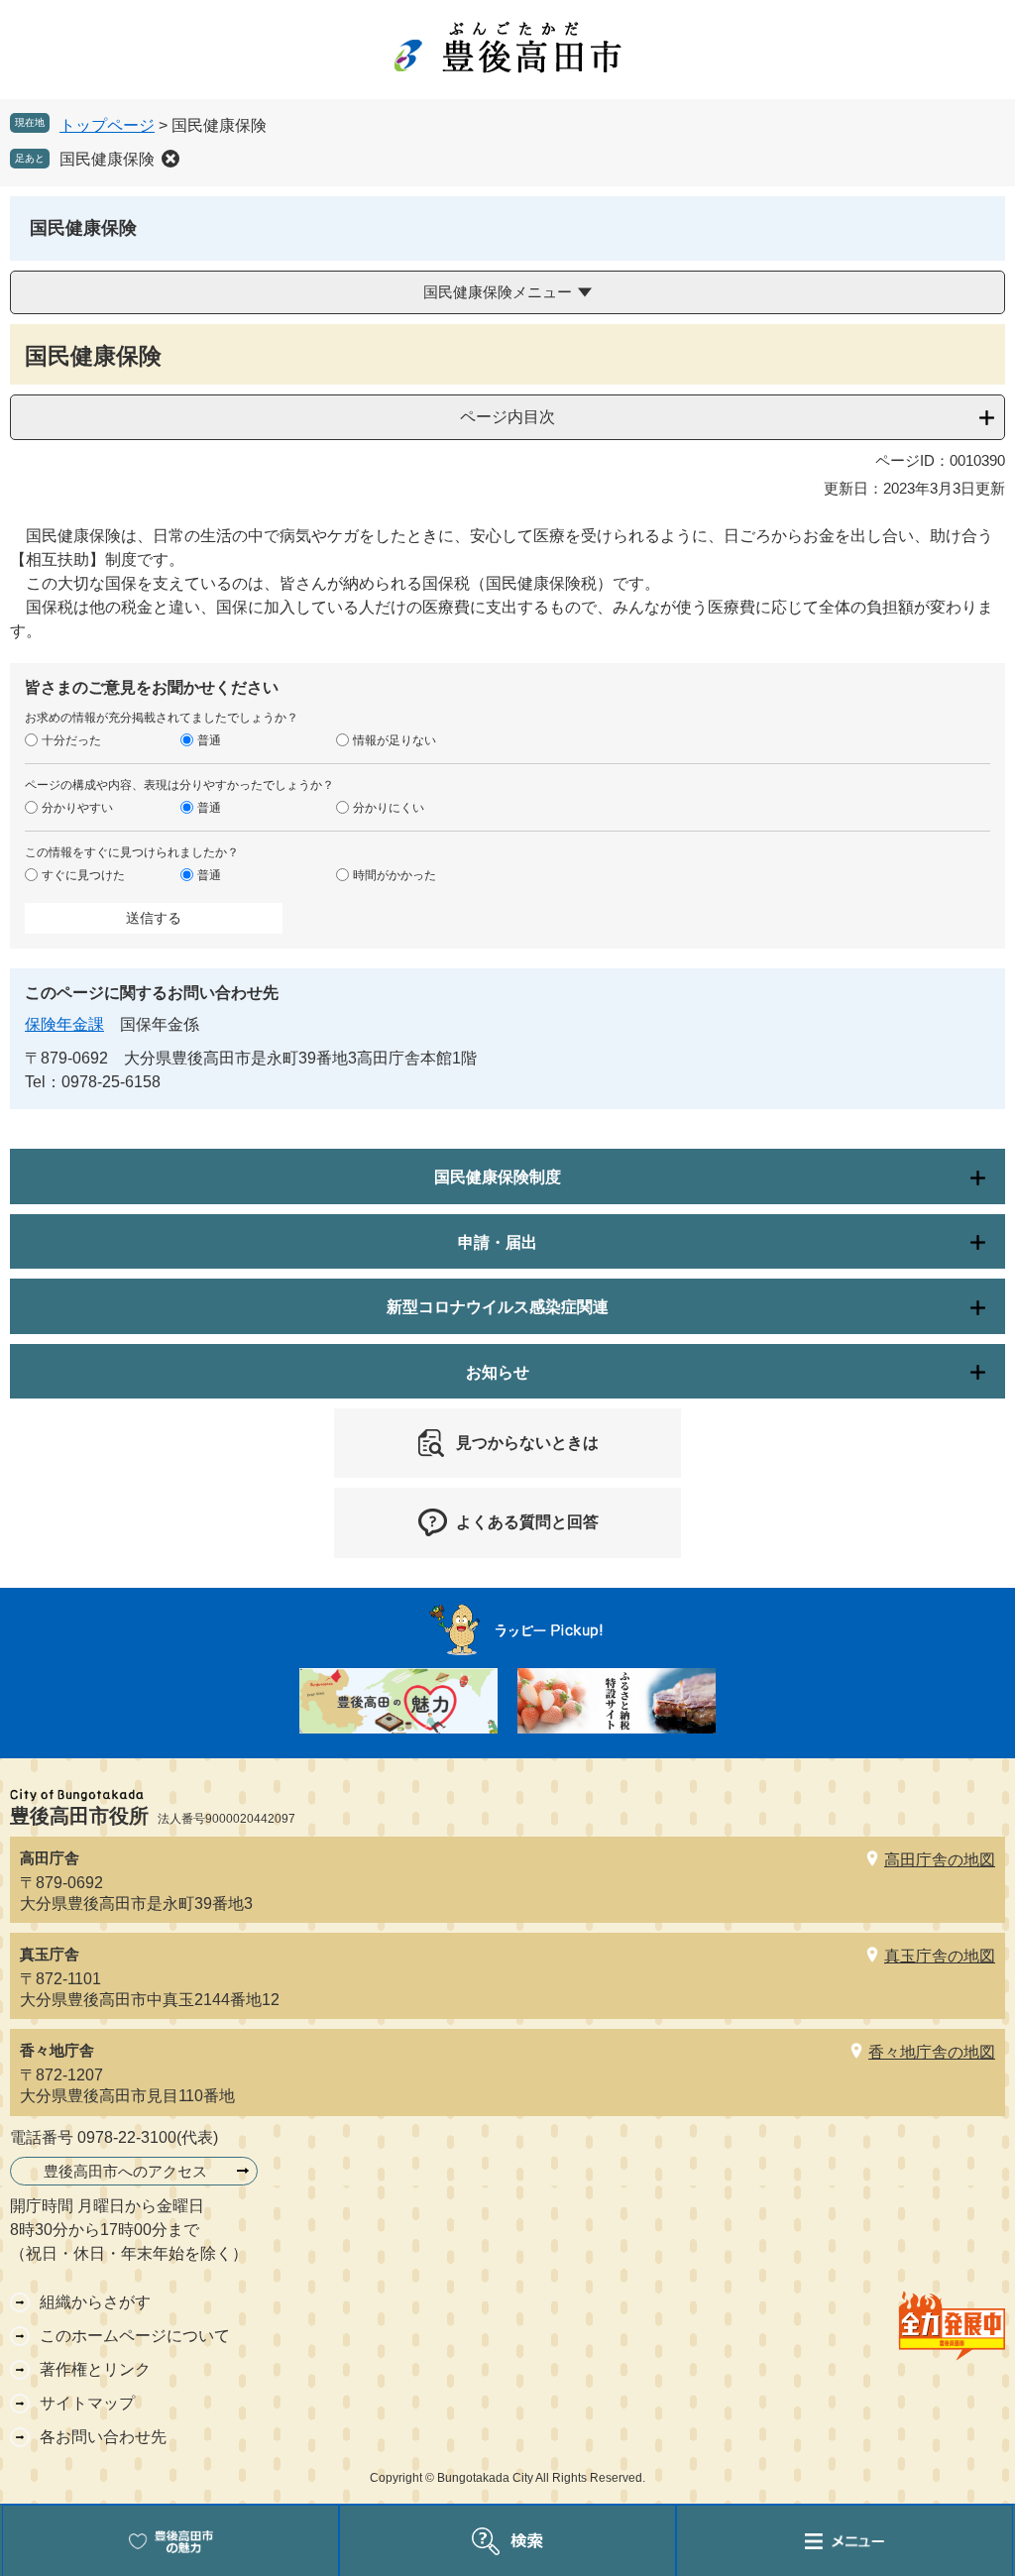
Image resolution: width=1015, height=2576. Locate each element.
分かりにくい (389, 808)
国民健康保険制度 (498, 1177)
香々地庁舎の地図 (932, 2052)
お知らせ (498, 1372)
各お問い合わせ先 (103, 2437)
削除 (170, 159)
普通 (209, 740)
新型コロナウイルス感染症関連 (498, 1307)
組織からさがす (95, 2302)
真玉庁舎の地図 (940, 1956)
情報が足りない (395, 740)
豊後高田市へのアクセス (125, 2171)
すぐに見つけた (83, 875)
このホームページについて (135, 2336)
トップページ (107, 125)
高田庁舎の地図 (940, 1860)
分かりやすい (77, 808)
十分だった (71, 740)
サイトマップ (87, 2403)
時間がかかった (395, 875)
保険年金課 (64, 1024)
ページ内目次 (507, 417)
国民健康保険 (107, 159)
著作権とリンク (95, 2369)
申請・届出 (498, 1242)
